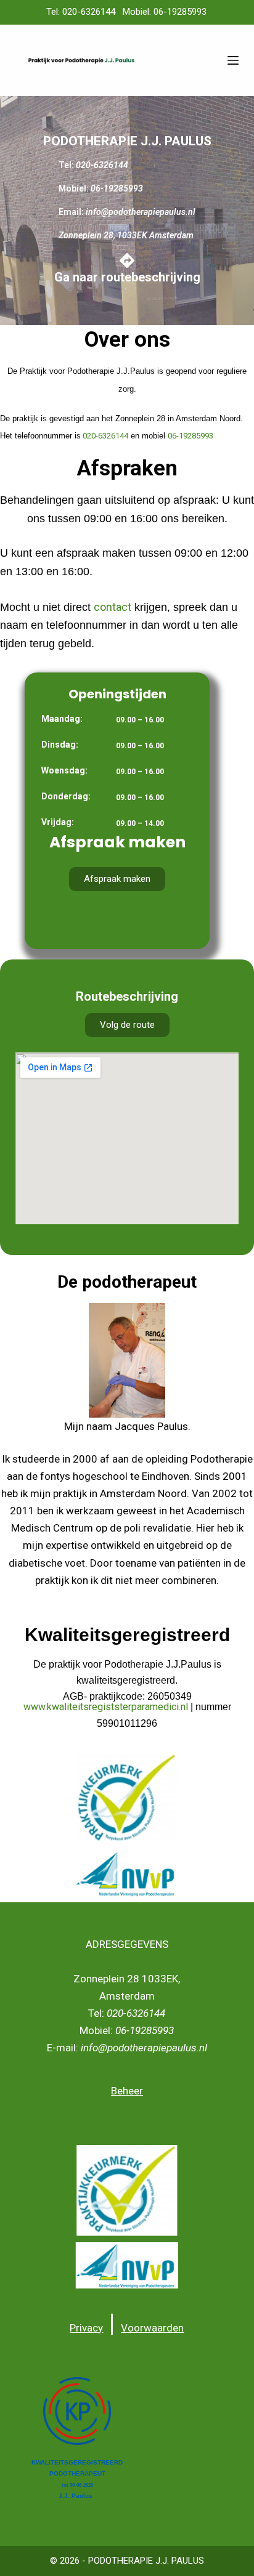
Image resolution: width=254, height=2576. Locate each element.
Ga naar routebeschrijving (127, 277)
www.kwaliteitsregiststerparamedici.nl (106, 1707)
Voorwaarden (152, 2328)
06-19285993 (190, 436)
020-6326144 (104, 436)
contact (113, 607)
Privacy (86, 2328)
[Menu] (233, 60)
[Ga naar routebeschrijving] (127, 260)
